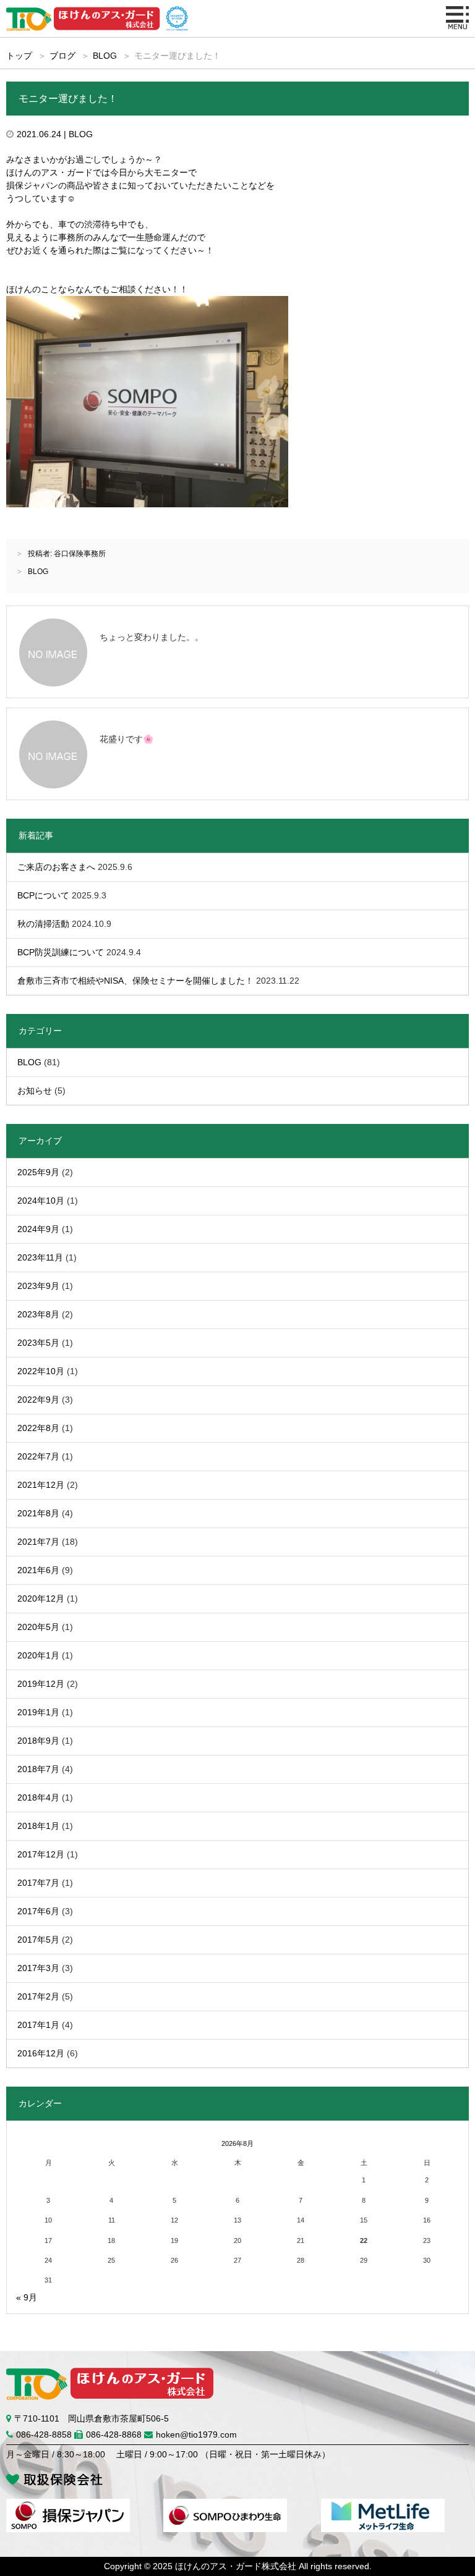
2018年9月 (38, 1741)
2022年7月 (38, 1456)
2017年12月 (41, 1854)
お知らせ (35, 1091)
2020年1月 (38, 1655)
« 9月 (27, 2297)
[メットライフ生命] (383, 2505)
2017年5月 (38, 1940)
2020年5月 (38, 1627)
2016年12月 (41, 2053)
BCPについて (43, 895)
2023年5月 (38, 1343)
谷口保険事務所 (80, 554)
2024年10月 (41, 1201)
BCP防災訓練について (61, 952)
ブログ (62, 56)
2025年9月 (38, 1172)
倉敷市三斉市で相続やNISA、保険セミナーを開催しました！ (135, 981)
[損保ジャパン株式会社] (68, 2505)
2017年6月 (38, 1911)
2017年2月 (38, 1996)
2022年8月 (38, 1428)
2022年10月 (41, 1371)
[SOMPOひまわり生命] (225, 2505)
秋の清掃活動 (43, 924)
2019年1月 (38, 1712)
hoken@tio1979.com (196, 2435)
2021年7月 (38, 1542)
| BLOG (77, 134)
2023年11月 (40, 1257)
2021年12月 (41, 1485)
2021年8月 (38, 1513)
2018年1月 (38, 1826)
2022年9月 (38, 1400)
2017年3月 (38, 1968)
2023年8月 (38, 1314)
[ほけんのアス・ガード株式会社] (85, 12)
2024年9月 (38, 1229)
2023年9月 (38, 1286)
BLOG (105, 56)
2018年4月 (38, 1797)
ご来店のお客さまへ (56, 867)
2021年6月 (38, 1570)
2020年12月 (41, 1598)
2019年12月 (41, 1684)
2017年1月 (38, 2025)
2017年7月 (38, 1883)
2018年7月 (38, 1769)
